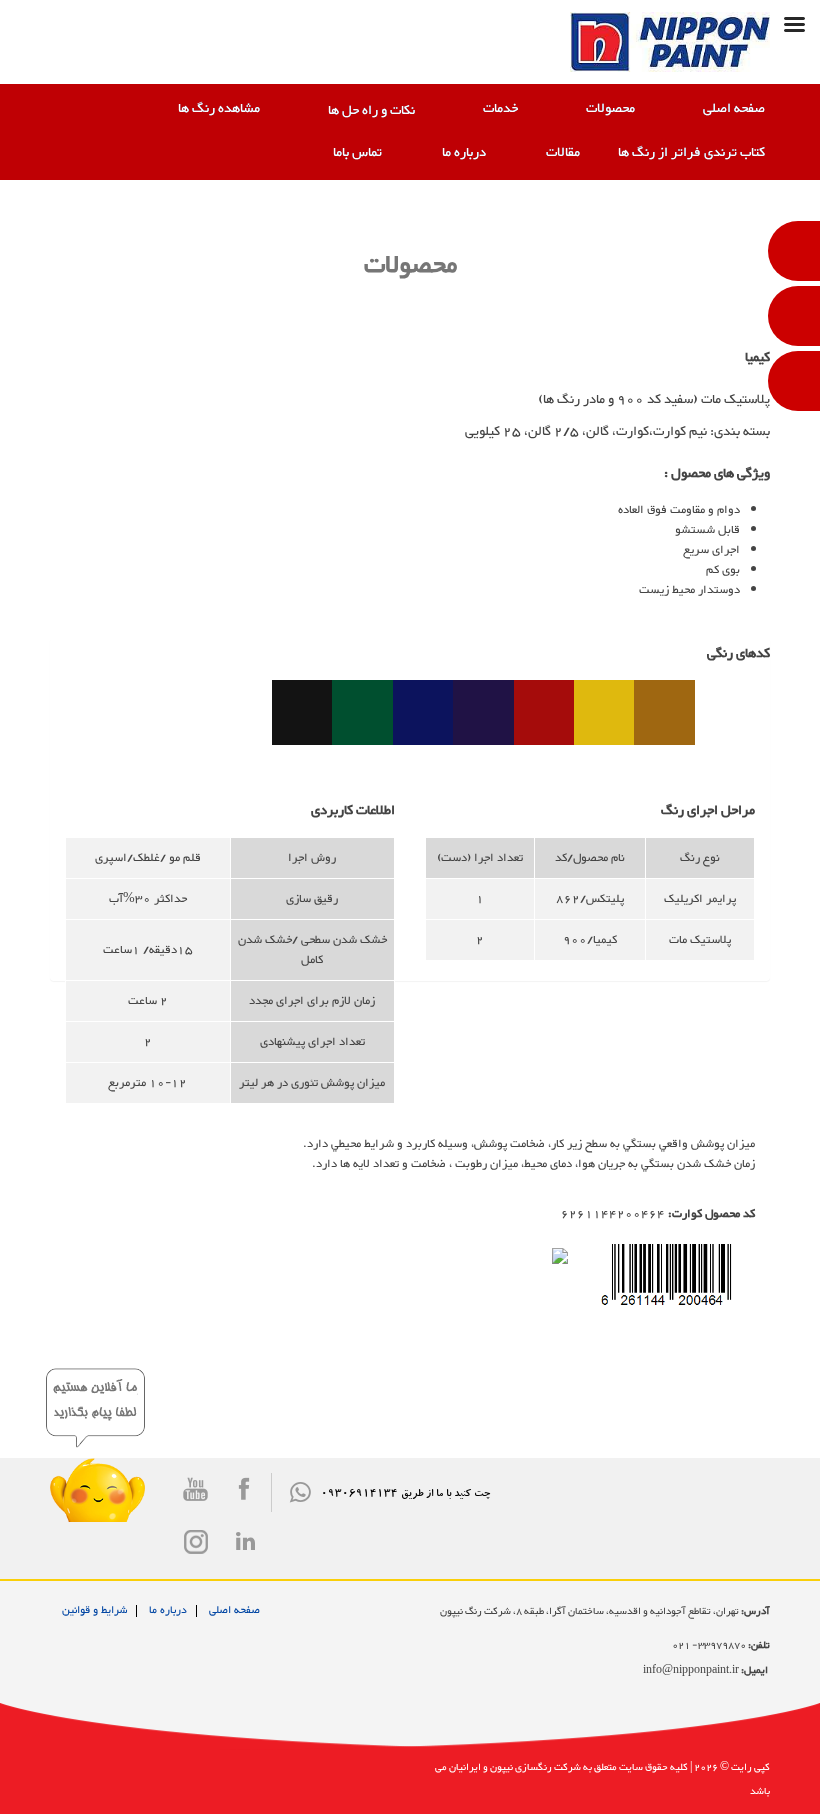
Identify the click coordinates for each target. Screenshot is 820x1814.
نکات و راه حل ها (371, 111)
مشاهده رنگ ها (219, 109)
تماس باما (357, 153)
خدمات (500, 109)
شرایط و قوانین (94, 1610)
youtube (197, 1495)
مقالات (563, 153)
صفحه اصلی (734, 109)
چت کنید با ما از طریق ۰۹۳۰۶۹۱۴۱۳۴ (405, 1495)
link (245, 1540)
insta (197, 1548)
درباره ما (464, 153)
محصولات (610, 109)
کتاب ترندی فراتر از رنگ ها (691, 153)
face (245, 1495)
